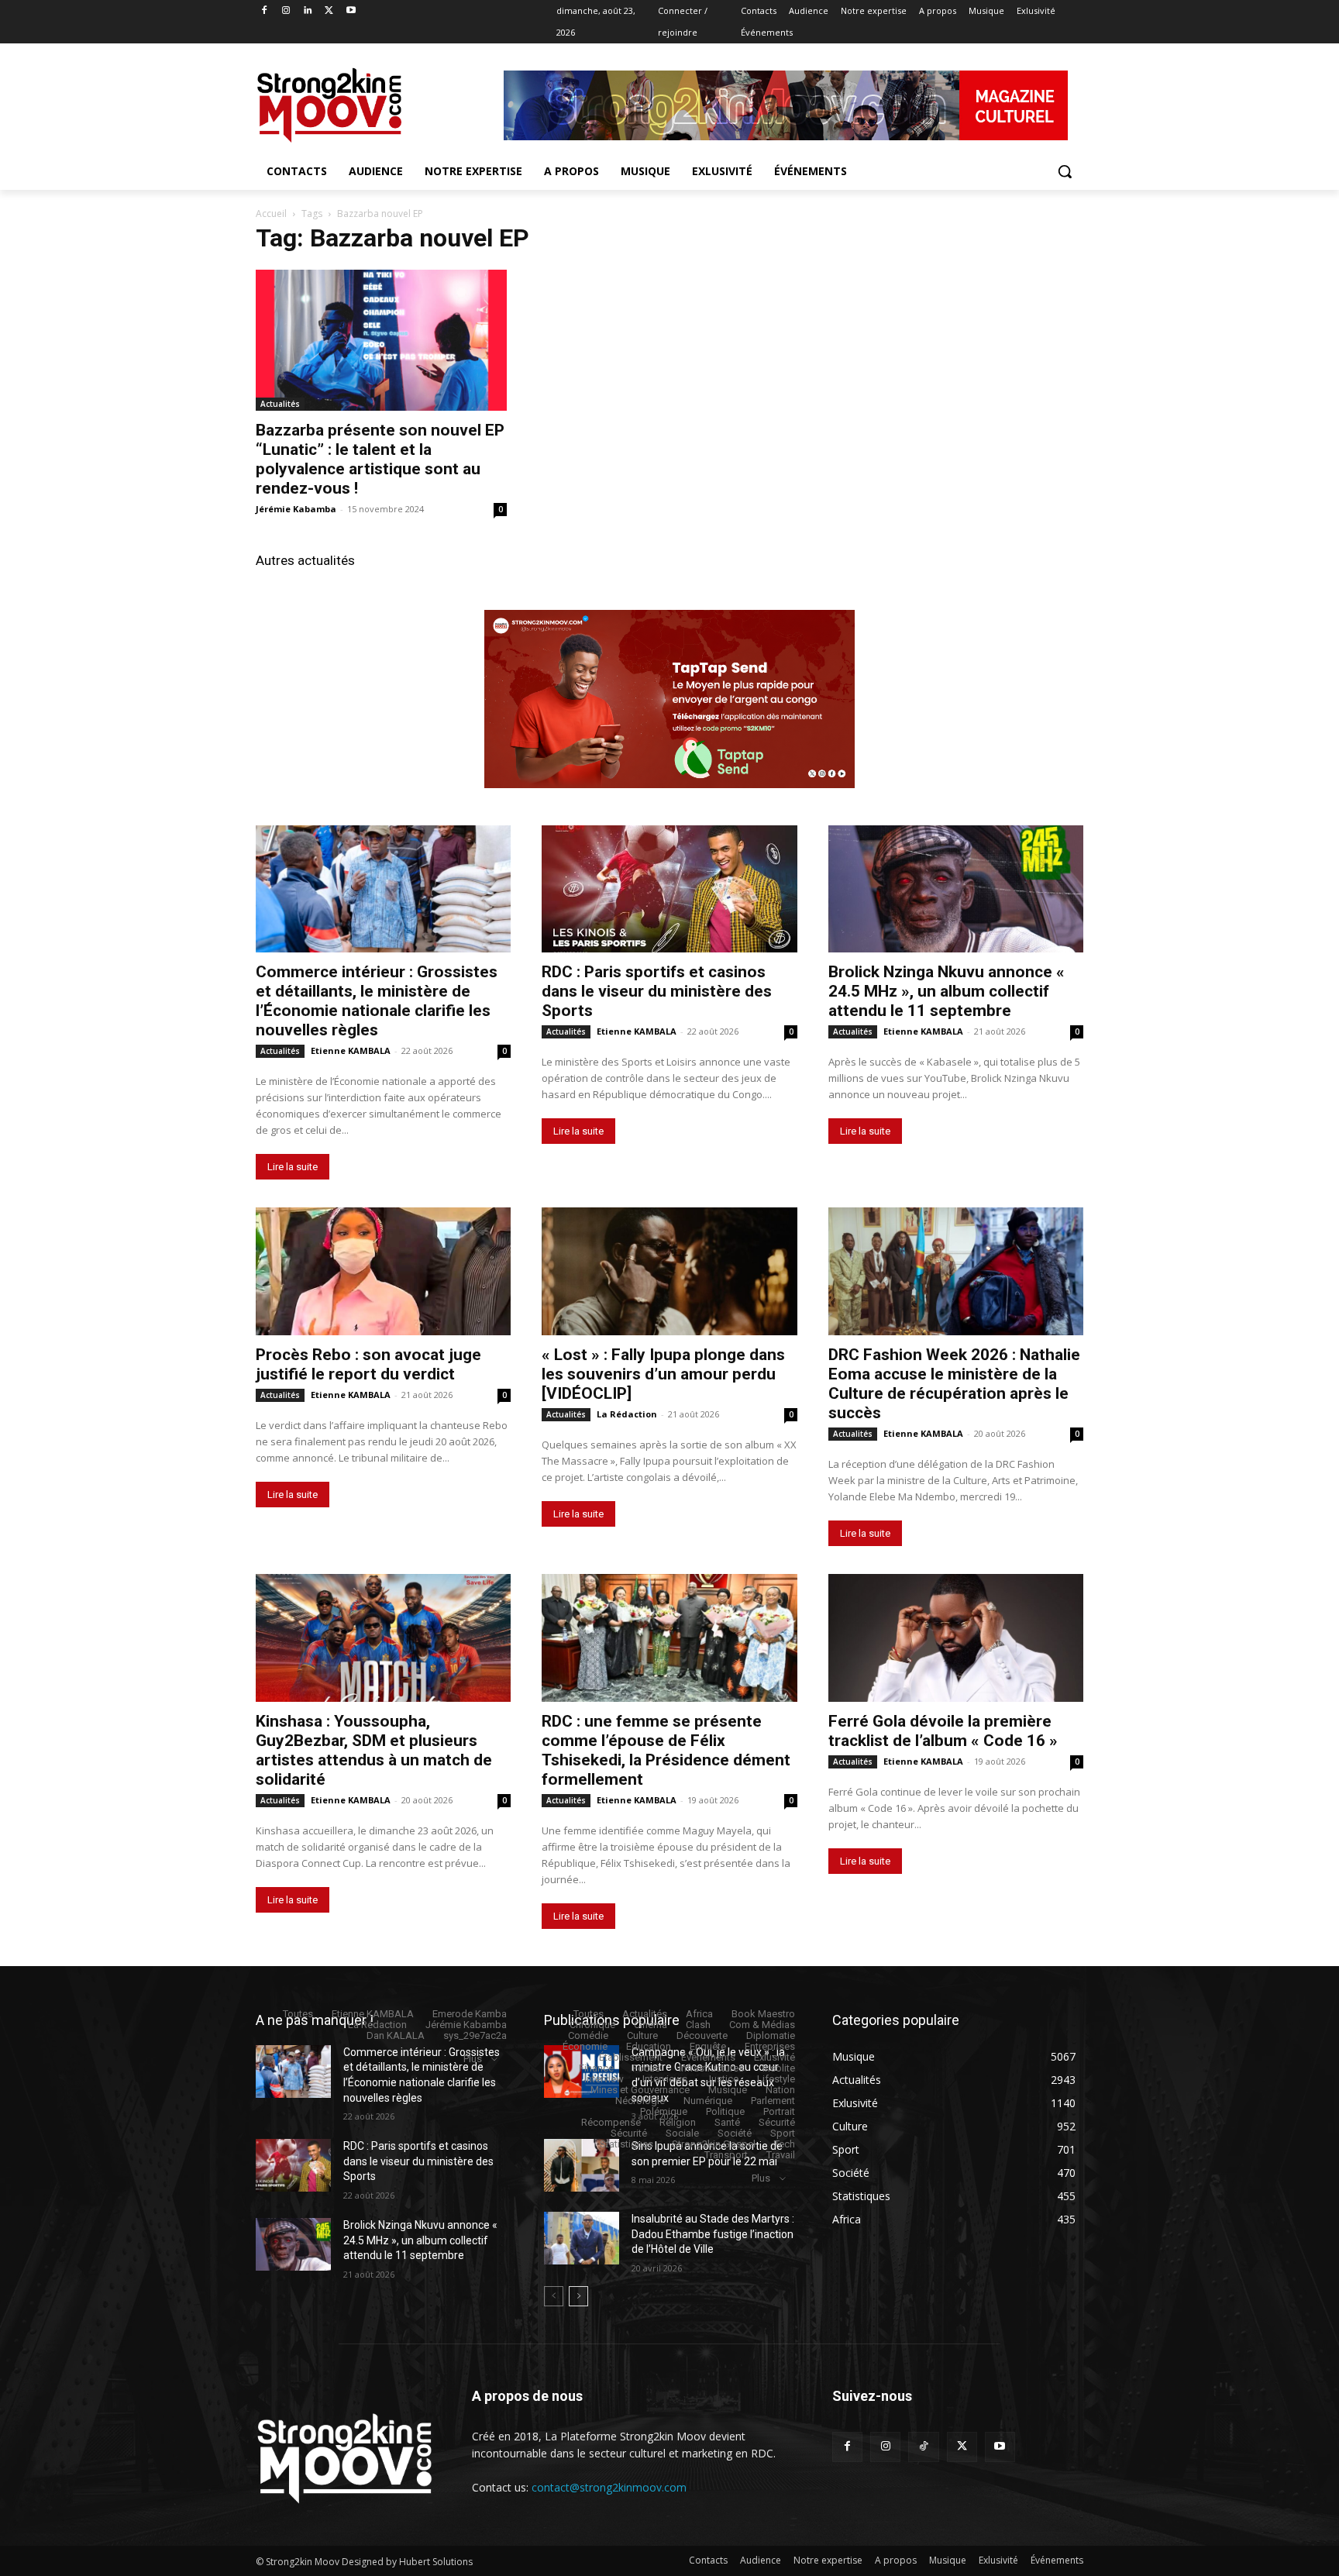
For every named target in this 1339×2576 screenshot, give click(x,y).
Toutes (298, 2014)
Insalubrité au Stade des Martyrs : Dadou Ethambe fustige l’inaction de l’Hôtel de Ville (713, 2234)
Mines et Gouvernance (640, 2090)
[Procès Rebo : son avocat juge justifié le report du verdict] (383, 1271)
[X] (329, 11)
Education (649, 2046)
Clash (698, 2025)
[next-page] (578, 2296)
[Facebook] (265, 11)
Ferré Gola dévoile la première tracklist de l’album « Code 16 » (943, 1731)
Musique (728, 2090)
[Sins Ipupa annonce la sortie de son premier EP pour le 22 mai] (582, 2165)
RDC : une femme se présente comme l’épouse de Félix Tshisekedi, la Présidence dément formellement (666, 1750)
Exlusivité (774, 2057)
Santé (727, 2122)
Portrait (779, 2111)
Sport (783, 2133)
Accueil (271, 214)
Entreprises (770, 2046)
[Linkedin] (308, 11)
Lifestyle (776, 2079)
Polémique (664, 2111)
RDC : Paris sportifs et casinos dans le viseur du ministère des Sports (657, 991)
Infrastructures (711, 2068)
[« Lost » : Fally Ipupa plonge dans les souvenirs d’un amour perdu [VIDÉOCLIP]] (669, 1271)
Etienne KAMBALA (351, 1050)
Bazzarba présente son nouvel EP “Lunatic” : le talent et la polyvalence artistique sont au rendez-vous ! (380, 459)
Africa (699, 2014)
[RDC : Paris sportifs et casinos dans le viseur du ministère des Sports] (669, 889)
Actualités (280, 404)
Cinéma (651, 2025)
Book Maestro (763, 2014)
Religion (678, 2122)
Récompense (611, 2122)
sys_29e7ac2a (475, 2035)
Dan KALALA (396, 2035)
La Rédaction (627, 1414)
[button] (1065, 171)
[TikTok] (923, 2447)
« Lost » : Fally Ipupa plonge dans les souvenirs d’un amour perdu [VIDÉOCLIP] (663, 1374)
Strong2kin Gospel (714, 2144)
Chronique (592, 2025)
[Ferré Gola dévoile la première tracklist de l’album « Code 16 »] (956, 1638)
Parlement (773, 2101)
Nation (780, 2090)
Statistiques (626, 2144)
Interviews (665, 2079)
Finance (596, 2068)
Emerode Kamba (470, 2014)
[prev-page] (554, 2296)
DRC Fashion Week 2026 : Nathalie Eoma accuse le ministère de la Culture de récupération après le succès (954, 1384)
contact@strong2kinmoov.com (609, 2487)
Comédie (588, 2035)
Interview (604, 2079)
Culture (642, 2035)
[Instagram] (286, 11)
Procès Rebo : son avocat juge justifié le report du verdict (368, 1364)
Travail (781, 2155)
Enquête (708, 2046)
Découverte (702, 2035)
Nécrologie (640, 2101)
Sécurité (777, 2122)
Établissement (631, 2057)
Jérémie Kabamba (296, 509)
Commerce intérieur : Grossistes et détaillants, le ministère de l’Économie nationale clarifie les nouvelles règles (377, 1001)
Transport (726, 2155)
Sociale (682, 2133)
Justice (722, 2079)
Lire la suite (293, 1167)
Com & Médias (762, 2025)
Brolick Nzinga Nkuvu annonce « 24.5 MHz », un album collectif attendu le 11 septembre (947, 991)
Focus (646, 2068)
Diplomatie (771, 2035)
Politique (725, 2111)
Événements (708, 2057)
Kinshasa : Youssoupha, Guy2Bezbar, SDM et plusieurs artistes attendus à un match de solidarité (374, 1750)
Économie (585, 2046)
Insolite (779, 2068)
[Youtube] (351, 11)
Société (735, 2133)
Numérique (708, 2101)
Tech (785, 2144)
